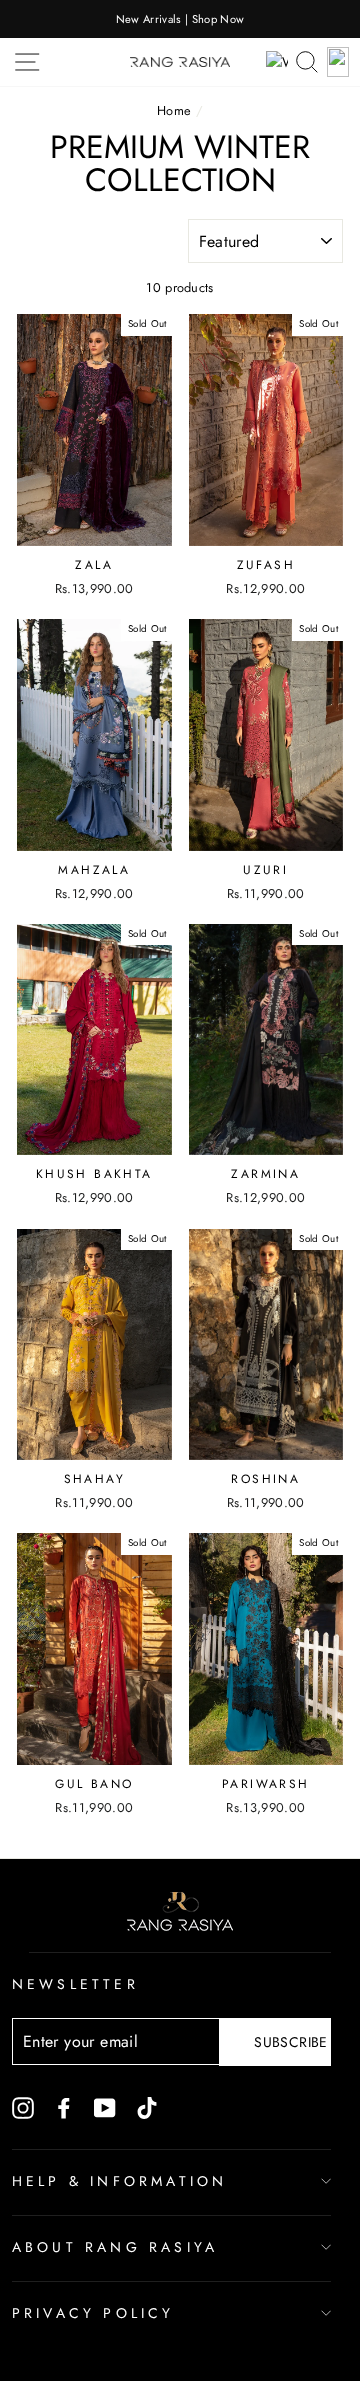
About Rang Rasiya (115, 2247)
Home (174, 110)
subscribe (290, 2042)
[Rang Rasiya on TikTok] (147, 2107)
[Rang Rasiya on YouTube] (105, 2107)
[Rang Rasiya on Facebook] (64, 2107)
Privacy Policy (93, 2313)
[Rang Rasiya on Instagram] (23, 2107)
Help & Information (120, 2181)
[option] (180, 19)
